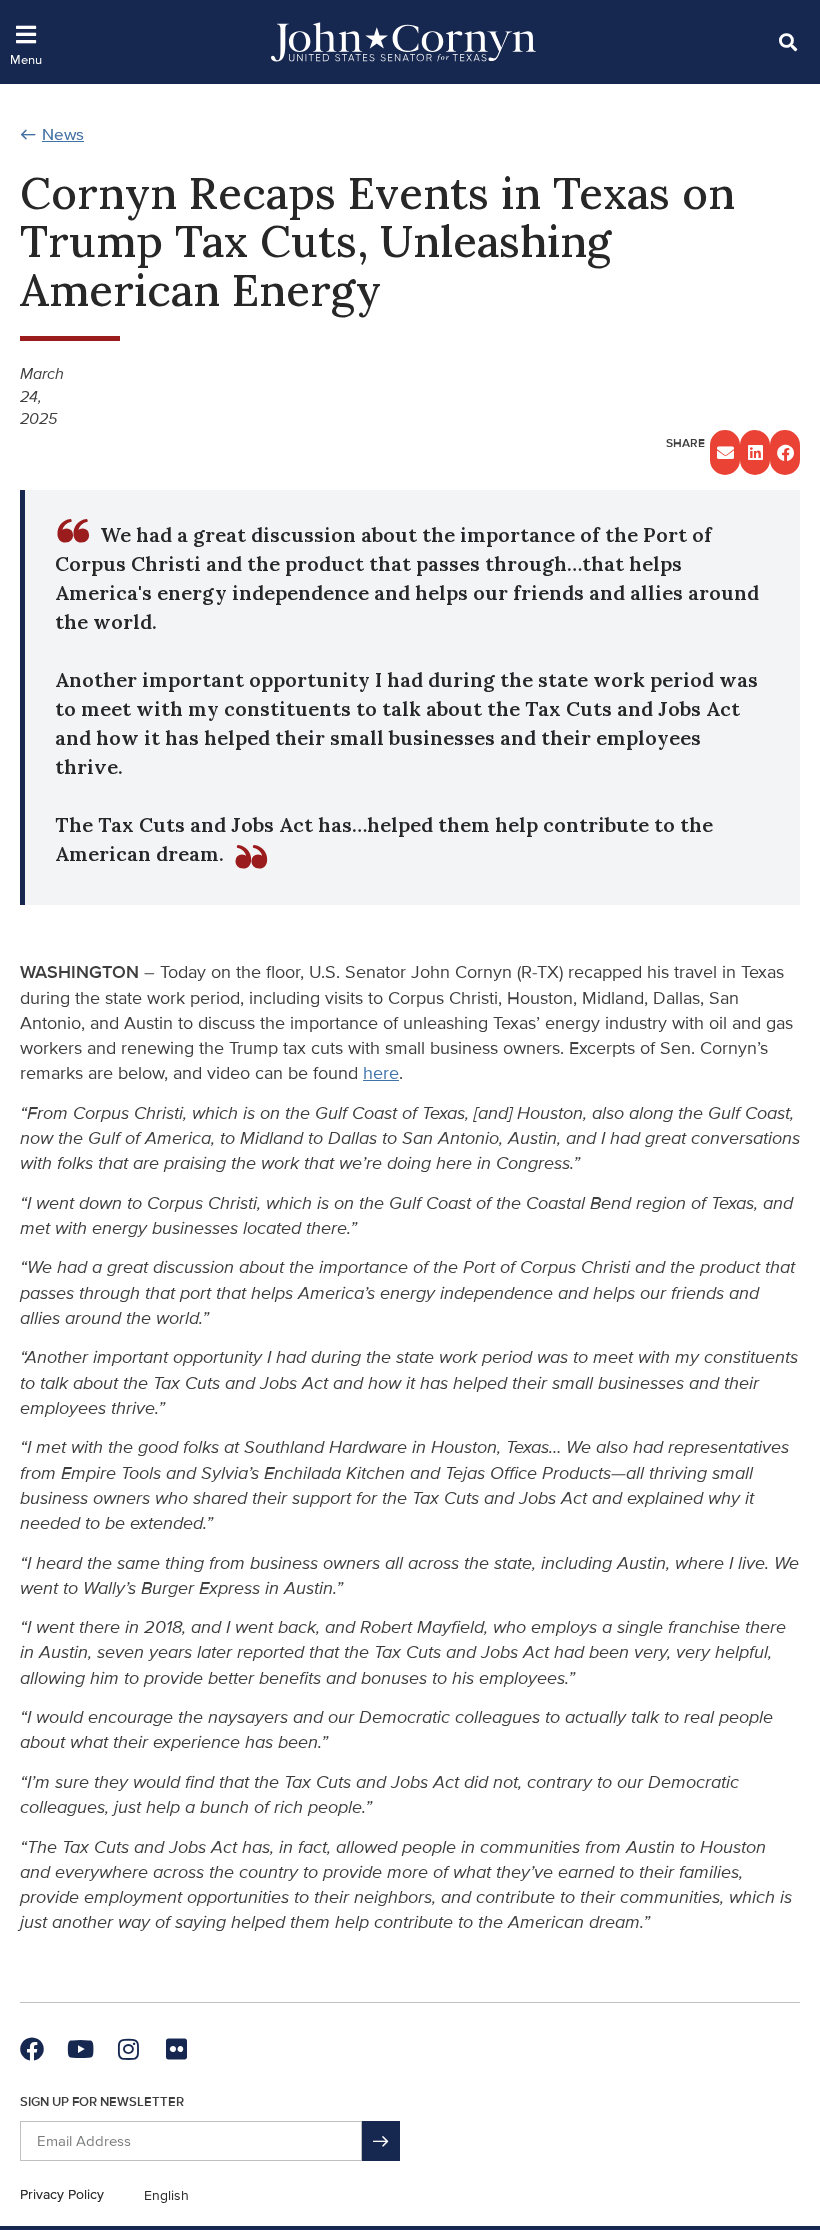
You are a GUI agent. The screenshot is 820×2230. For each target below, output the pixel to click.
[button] (787, 41)
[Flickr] (176, 2049)
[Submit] (381, 2141)
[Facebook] (32, 2049)
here (381, 1073)
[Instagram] (128, 2049)
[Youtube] (80, 2049)
